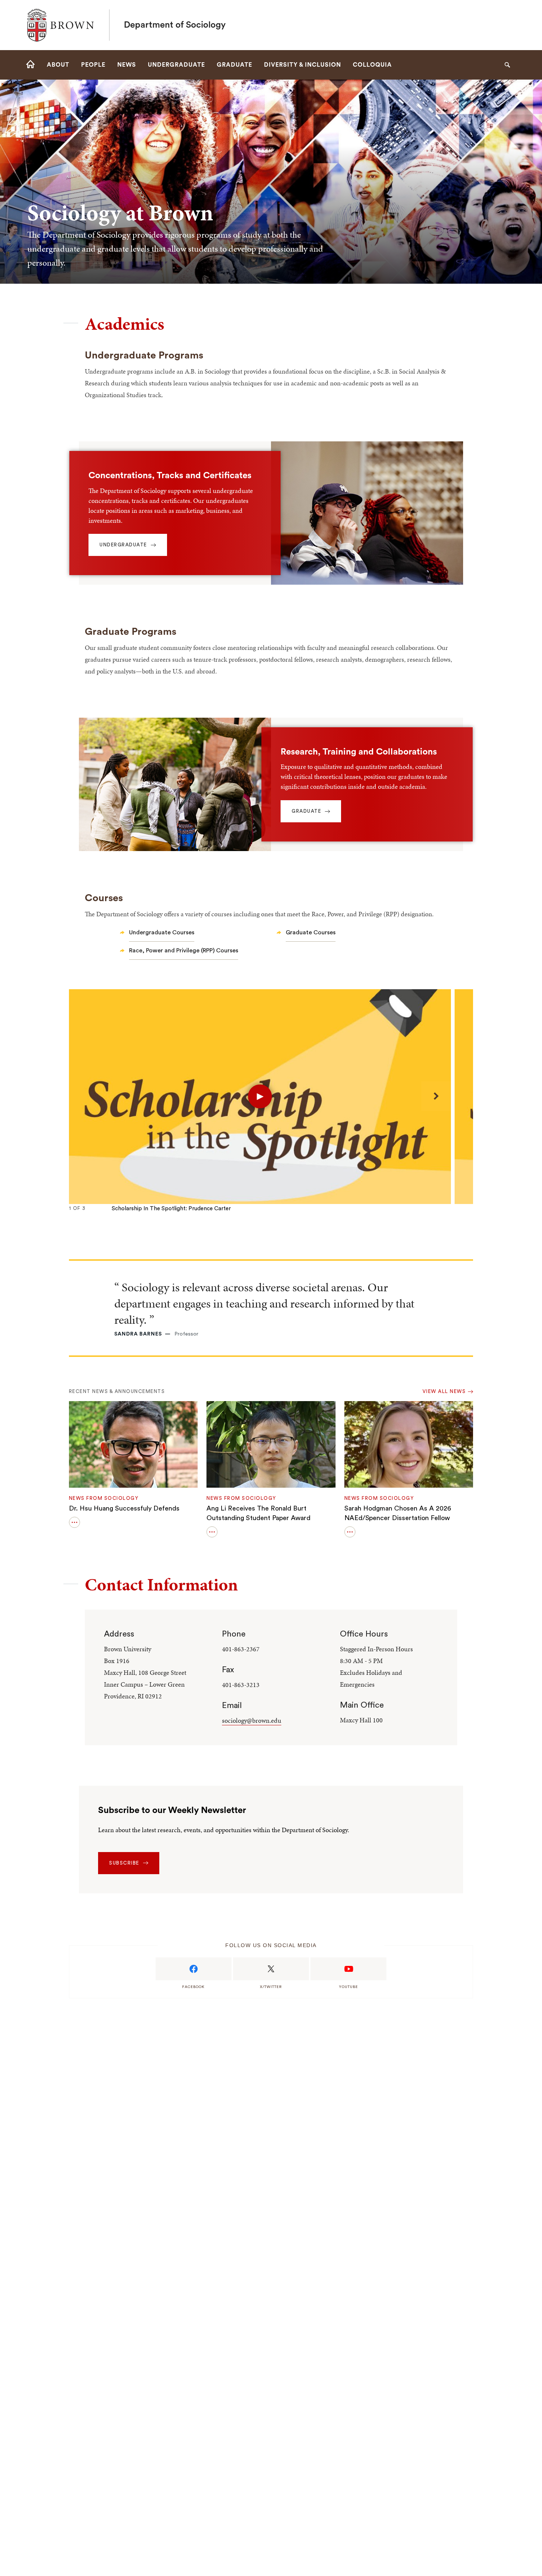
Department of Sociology (175, 25)
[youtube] (348, 1969)
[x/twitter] (271, 1969)
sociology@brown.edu (252, 1720)
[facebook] (194, 1969)
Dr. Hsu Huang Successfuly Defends (124, 1508)
